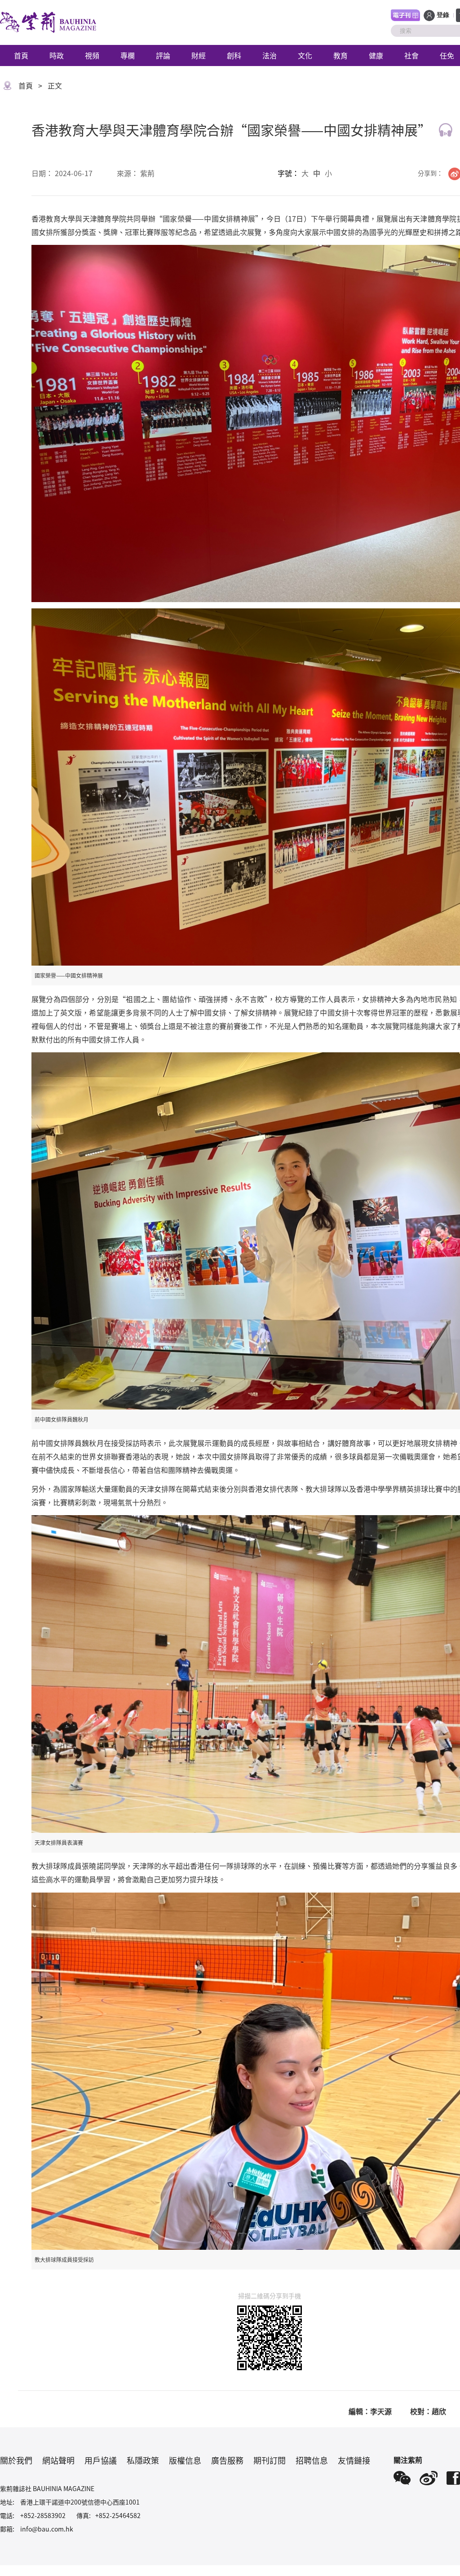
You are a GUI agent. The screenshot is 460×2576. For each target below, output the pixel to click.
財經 (199, 55)
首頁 (21, 55)
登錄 (443, 15)
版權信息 (185, 2460)
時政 (57, 55)
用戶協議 (101, 2460)
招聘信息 (312, 2460)
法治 (270, 55)
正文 (55, 85)
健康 (376, 55)
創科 (234, 55)
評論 (163, 55)
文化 (305, 55)
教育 (341, 55)
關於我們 (16, 2460)
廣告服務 (227, 2460)
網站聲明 (58, 2460)
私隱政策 (143, 2460)
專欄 (128, 55)
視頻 (92, 55)
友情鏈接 (354, 2460)
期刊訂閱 (270, 2460)
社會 (411, 55)
